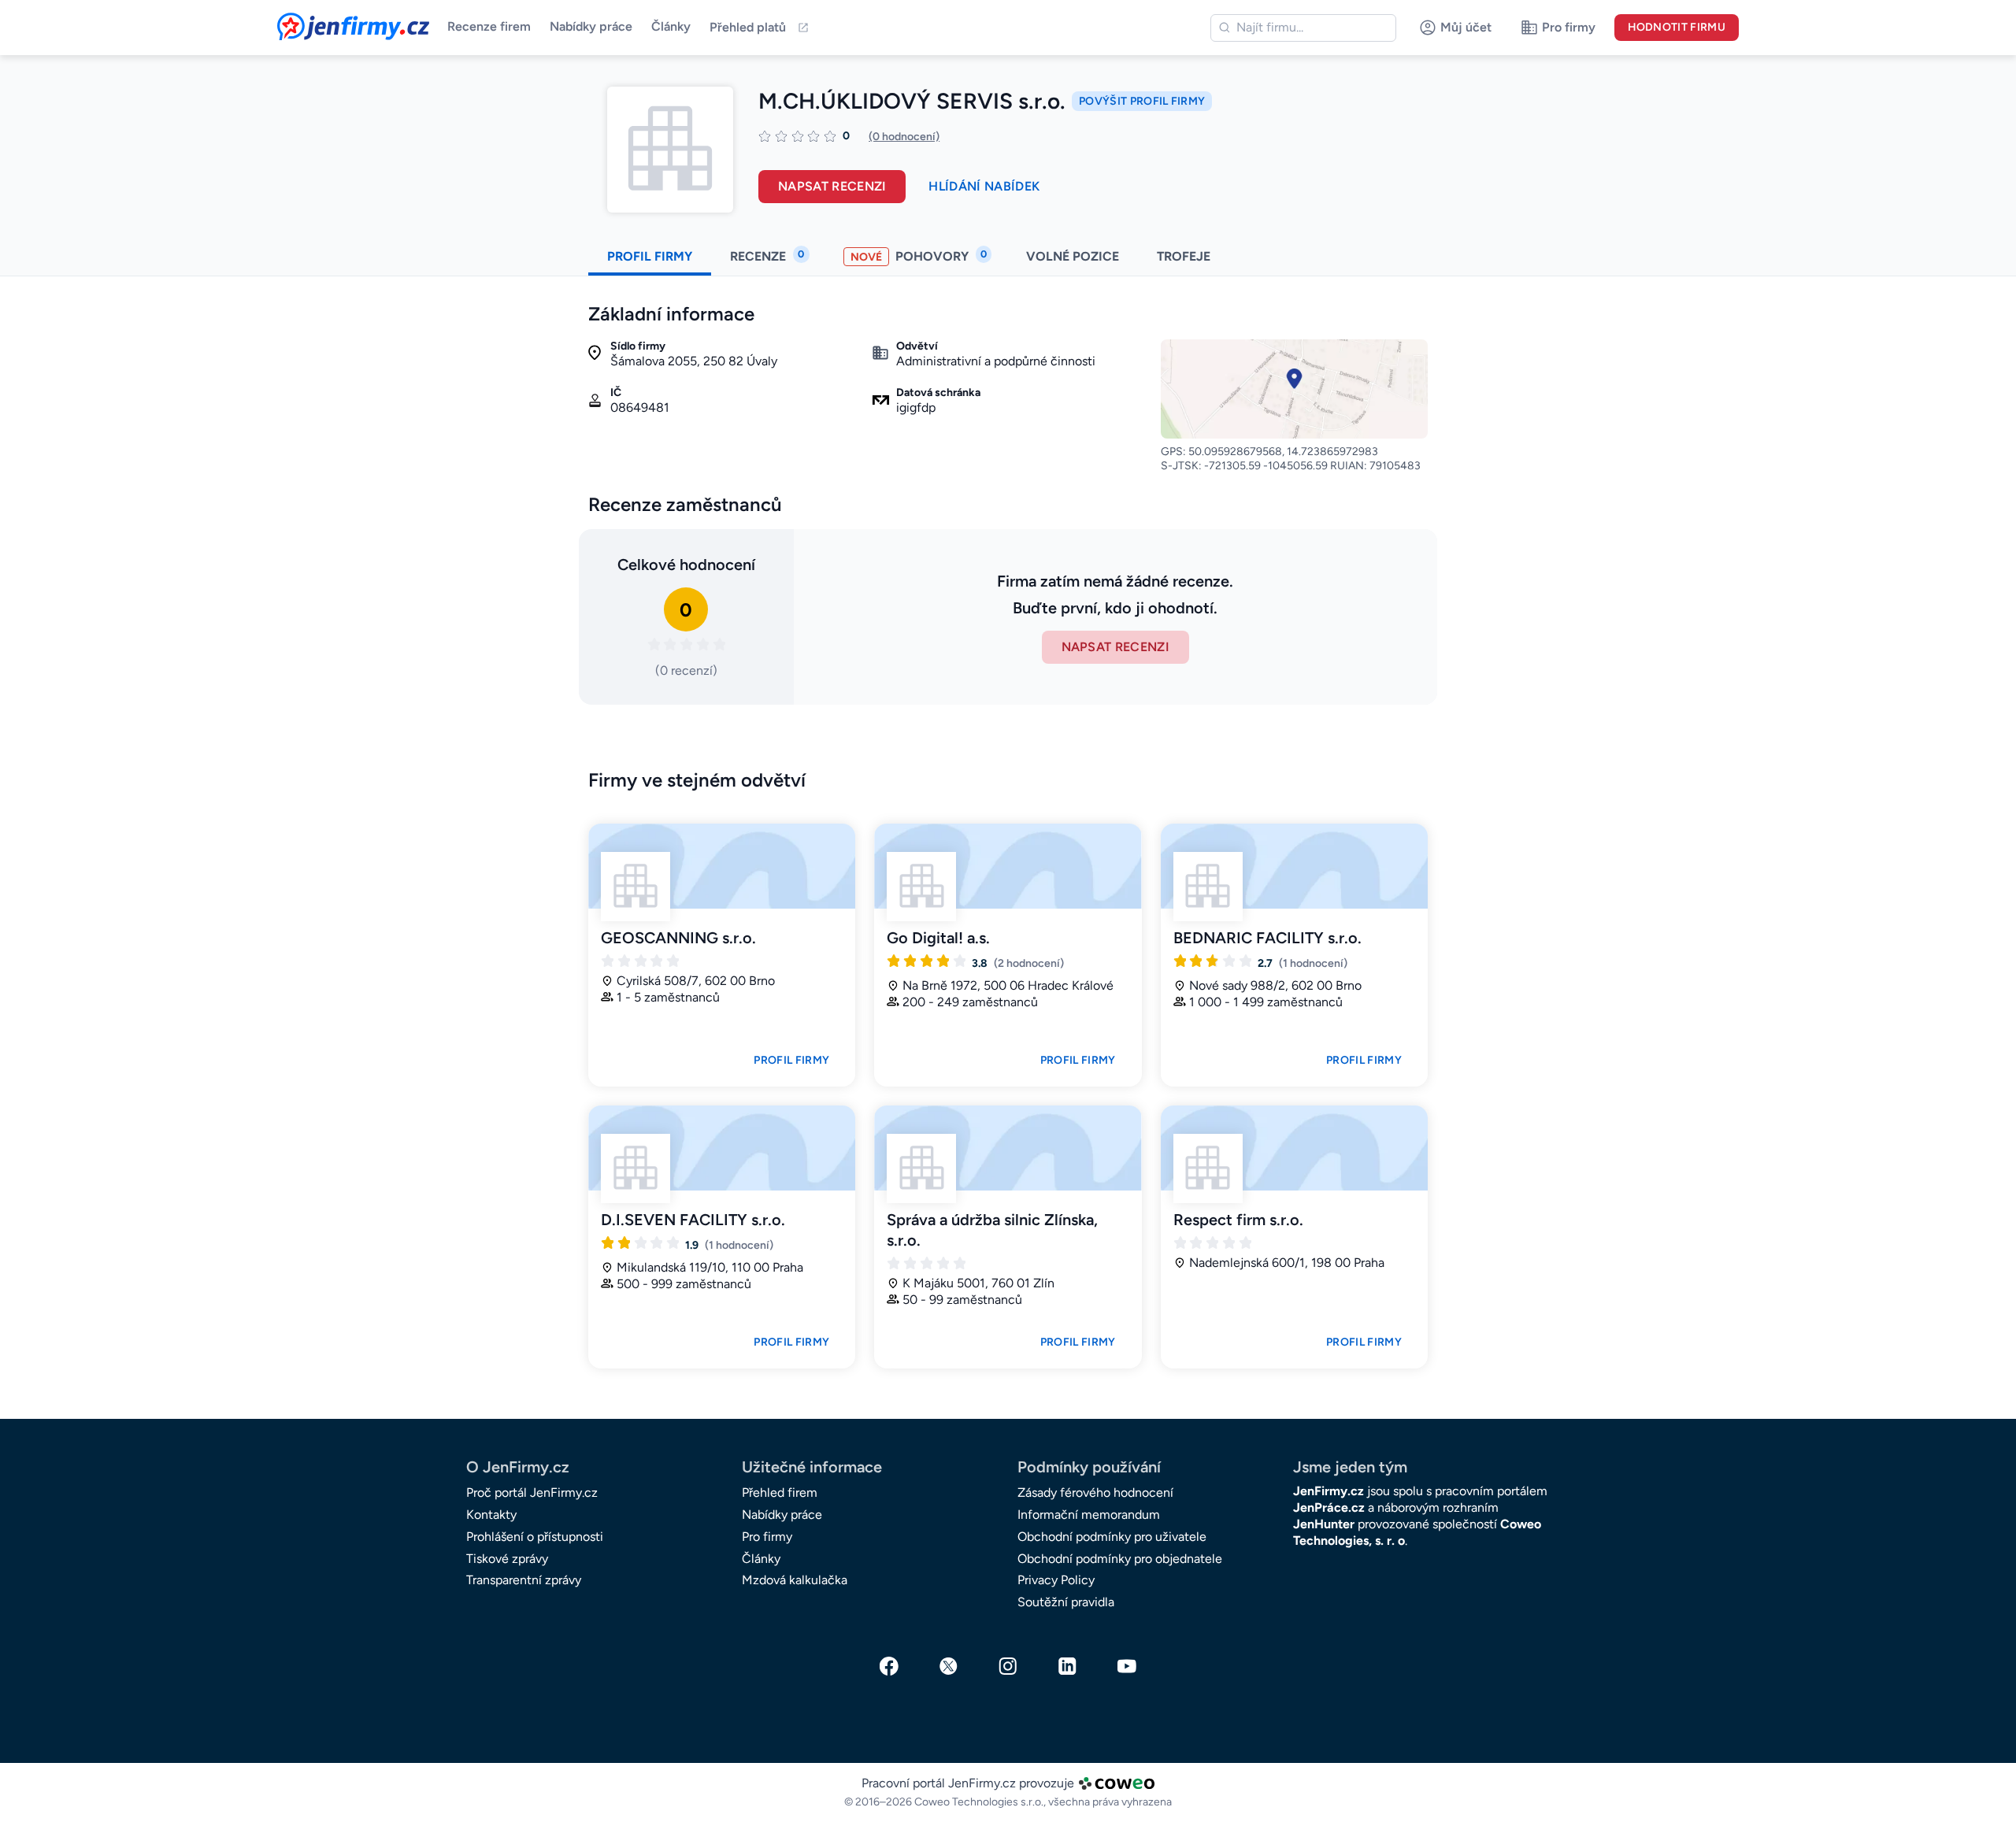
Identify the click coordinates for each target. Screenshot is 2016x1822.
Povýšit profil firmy (1142, 101)
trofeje (1185, 256)
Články (671, 26)
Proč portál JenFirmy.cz (532, 1492)
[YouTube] (1127, 1666)
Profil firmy (791, 1060)
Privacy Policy (1056, 1580)
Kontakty (491, 1515)
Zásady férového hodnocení (1095, 1492)
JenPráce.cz (1329, 1507)
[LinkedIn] (1068, 1666)
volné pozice (1073, 256)
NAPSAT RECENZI (1115, 647)
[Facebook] (889, 1666)
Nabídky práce (591, 26)
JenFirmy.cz (320, 22)
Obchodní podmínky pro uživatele (1112, 1537)
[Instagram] (1008, 1666)
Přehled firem (780, 1492)
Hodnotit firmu (1677, 27)
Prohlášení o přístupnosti (535, 1537)
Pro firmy (767, 1537)
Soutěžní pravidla (1066, 1602)
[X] (949, 1666)
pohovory (919, 256)
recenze (767, 256)
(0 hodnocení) (904, 137)
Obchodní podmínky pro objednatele (1120, 1559)
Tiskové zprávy (507, 1559)
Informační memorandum (1089, 1515)
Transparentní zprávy (524, 1580)
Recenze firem (489, 26)
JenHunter (1324, 1524)
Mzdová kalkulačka (795, 1580)
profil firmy (650, 256)
